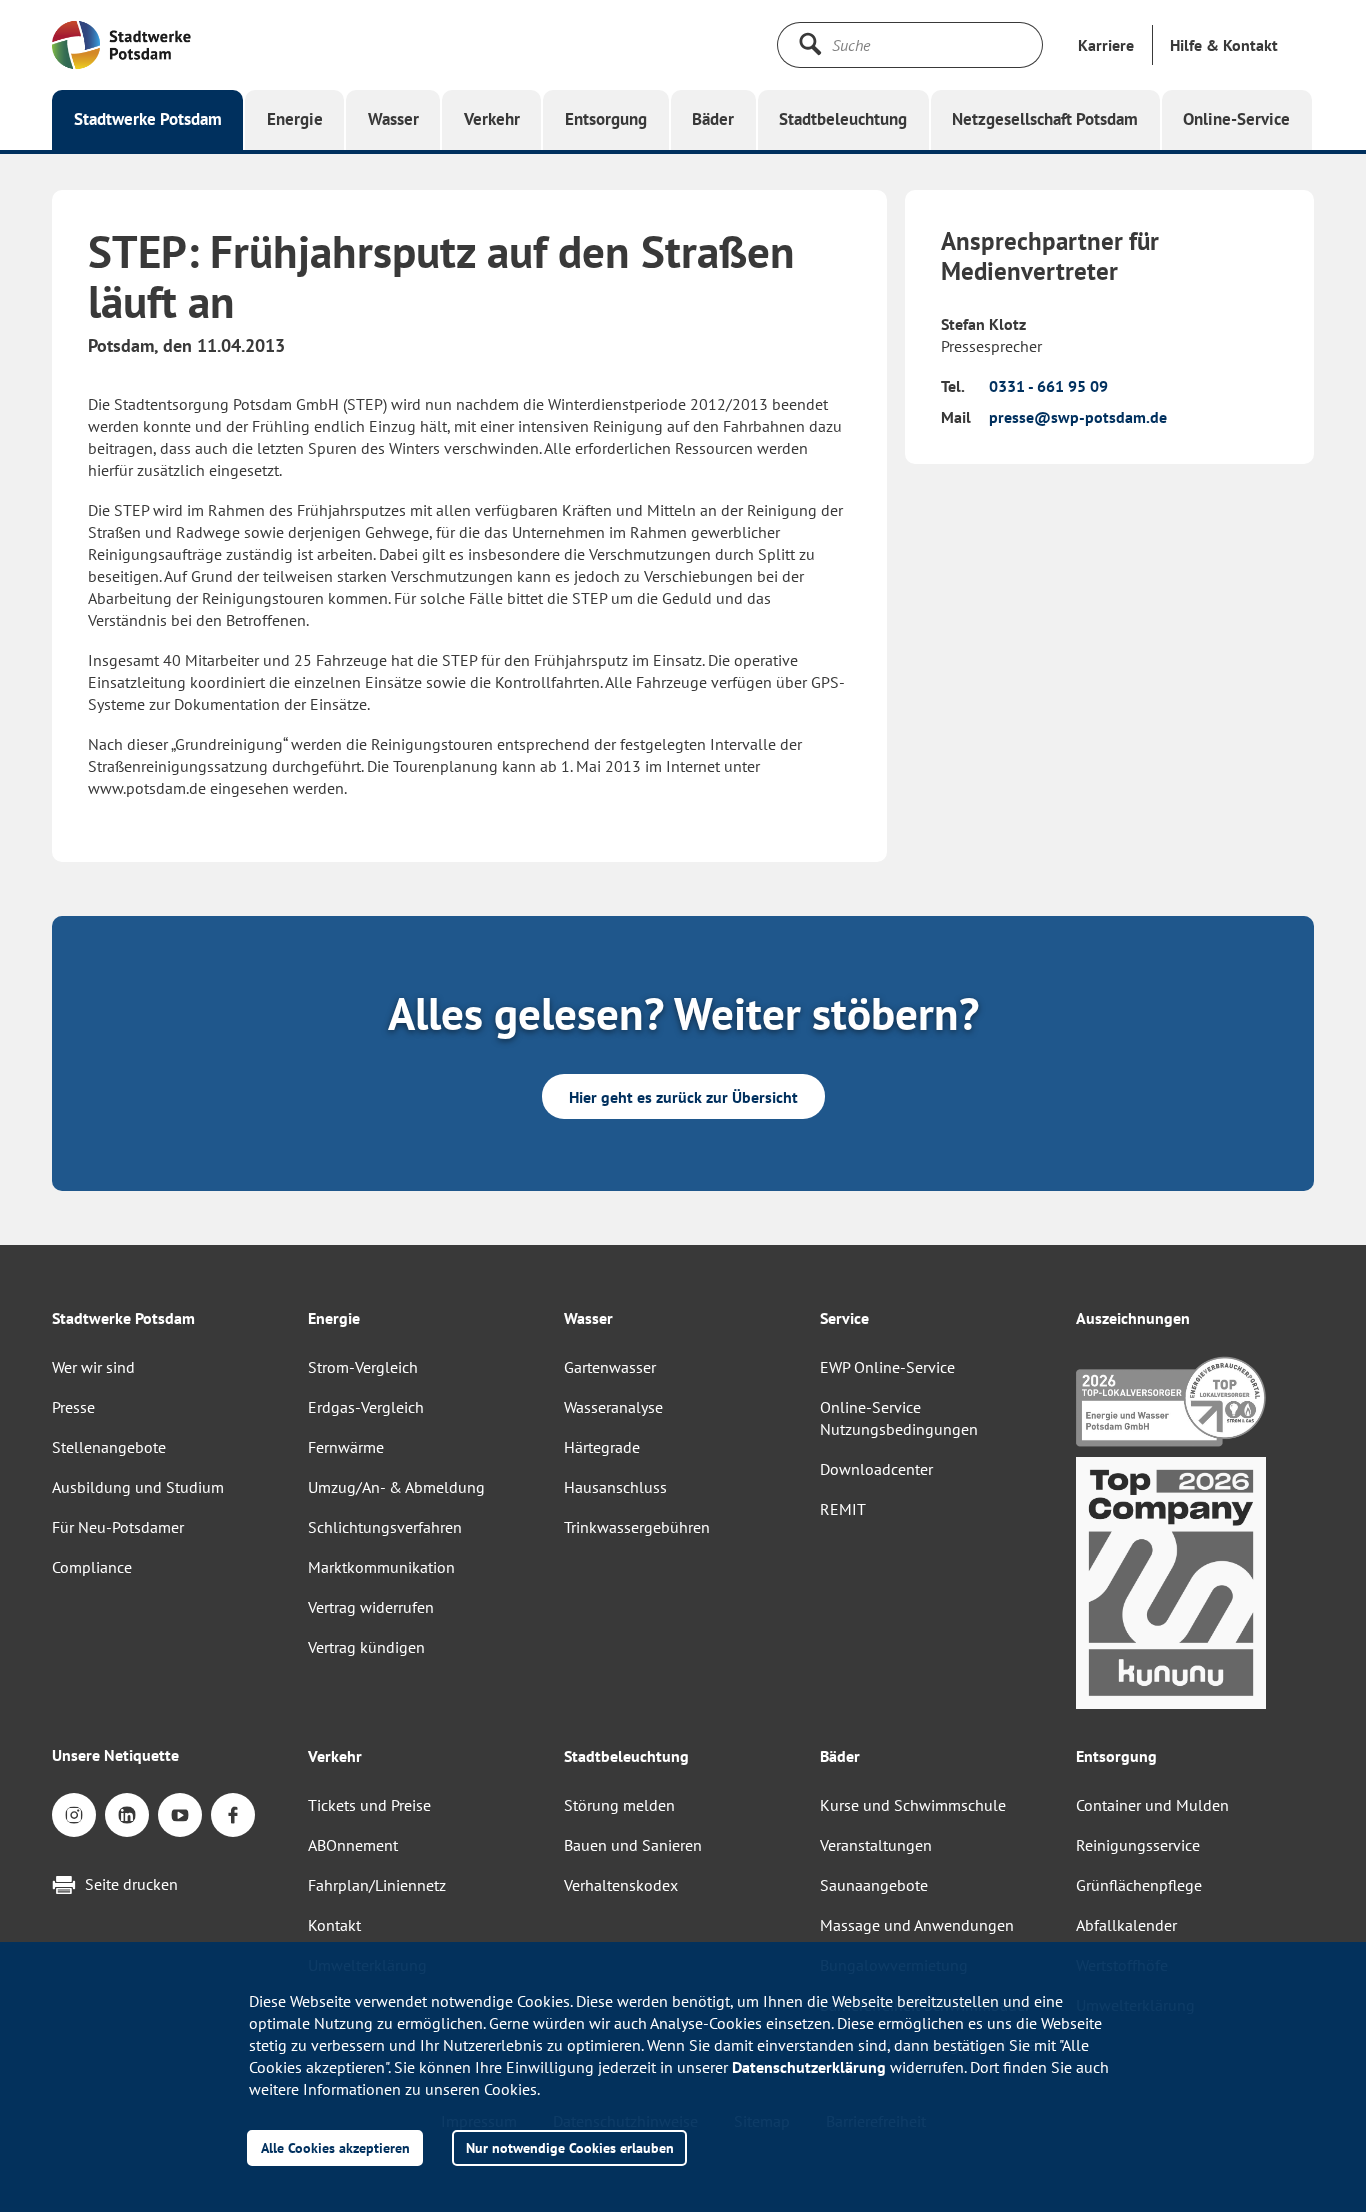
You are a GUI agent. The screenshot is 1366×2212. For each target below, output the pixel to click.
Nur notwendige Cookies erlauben (570, 2147)
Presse (73, 1407)
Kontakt (334, 1925)
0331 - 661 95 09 (1048, 386)
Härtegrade (602, 1447)
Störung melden (619, 1805)
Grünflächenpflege (1139, 1885)
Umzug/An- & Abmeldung (396, 1487)
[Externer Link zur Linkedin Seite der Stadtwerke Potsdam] (127, 1815)
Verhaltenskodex (621, 1885)
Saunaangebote (874, 1885)
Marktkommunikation (381, 1567)
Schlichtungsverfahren (385, 1527)
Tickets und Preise (369, 1805)
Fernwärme (346, 1447)
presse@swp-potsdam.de (1078, 417)
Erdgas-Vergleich (366, 1407)
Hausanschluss (615, 1487)
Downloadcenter (876, 1469)
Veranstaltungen (876, 1845)
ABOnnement (353, 1845)
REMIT (843, 1509)
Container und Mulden (1152, 1805)
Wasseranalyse (613, 1407)
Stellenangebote (109, 1447)
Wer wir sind (93, 1367)
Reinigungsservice (1138, 1845)
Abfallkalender (1126, 1925)
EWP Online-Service (887, 1367)
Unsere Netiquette (115, 1755)
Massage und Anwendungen (917, 1925)
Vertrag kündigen (366, 1647)
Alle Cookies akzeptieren (335, 2147)
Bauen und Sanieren (633, 1845)
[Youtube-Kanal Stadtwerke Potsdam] (180, 1815)
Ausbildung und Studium (138, 1487)
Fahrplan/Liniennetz (377, 1885)
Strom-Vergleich (363, 1367)
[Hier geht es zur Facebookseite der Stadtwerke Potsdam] (233, 1815)
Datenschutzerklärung (809, 2067)
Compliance (92, 1567)
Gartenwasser (610, 1367)
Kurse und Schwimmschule (913, 1805)
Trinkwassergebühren (637, 1527)
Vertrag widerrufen (371, 1607)
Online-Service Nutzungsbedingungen (899, 1418)
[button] (1224, 45)
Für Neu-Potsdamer (118, 1527)
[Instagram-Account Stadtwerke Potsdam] (74, 1815)
